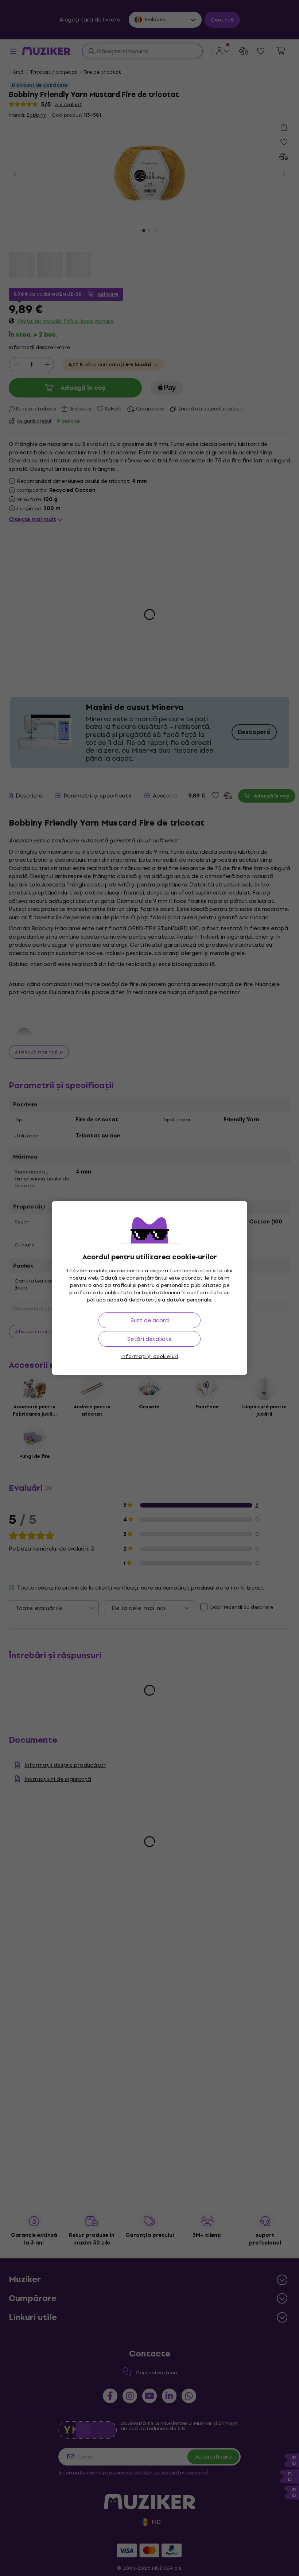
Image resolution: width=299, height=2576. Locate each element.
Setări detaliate (149, 1339)
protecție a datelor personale (174, 1300)
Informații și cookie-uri (149, 1356)
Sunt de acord (150, 1320)
